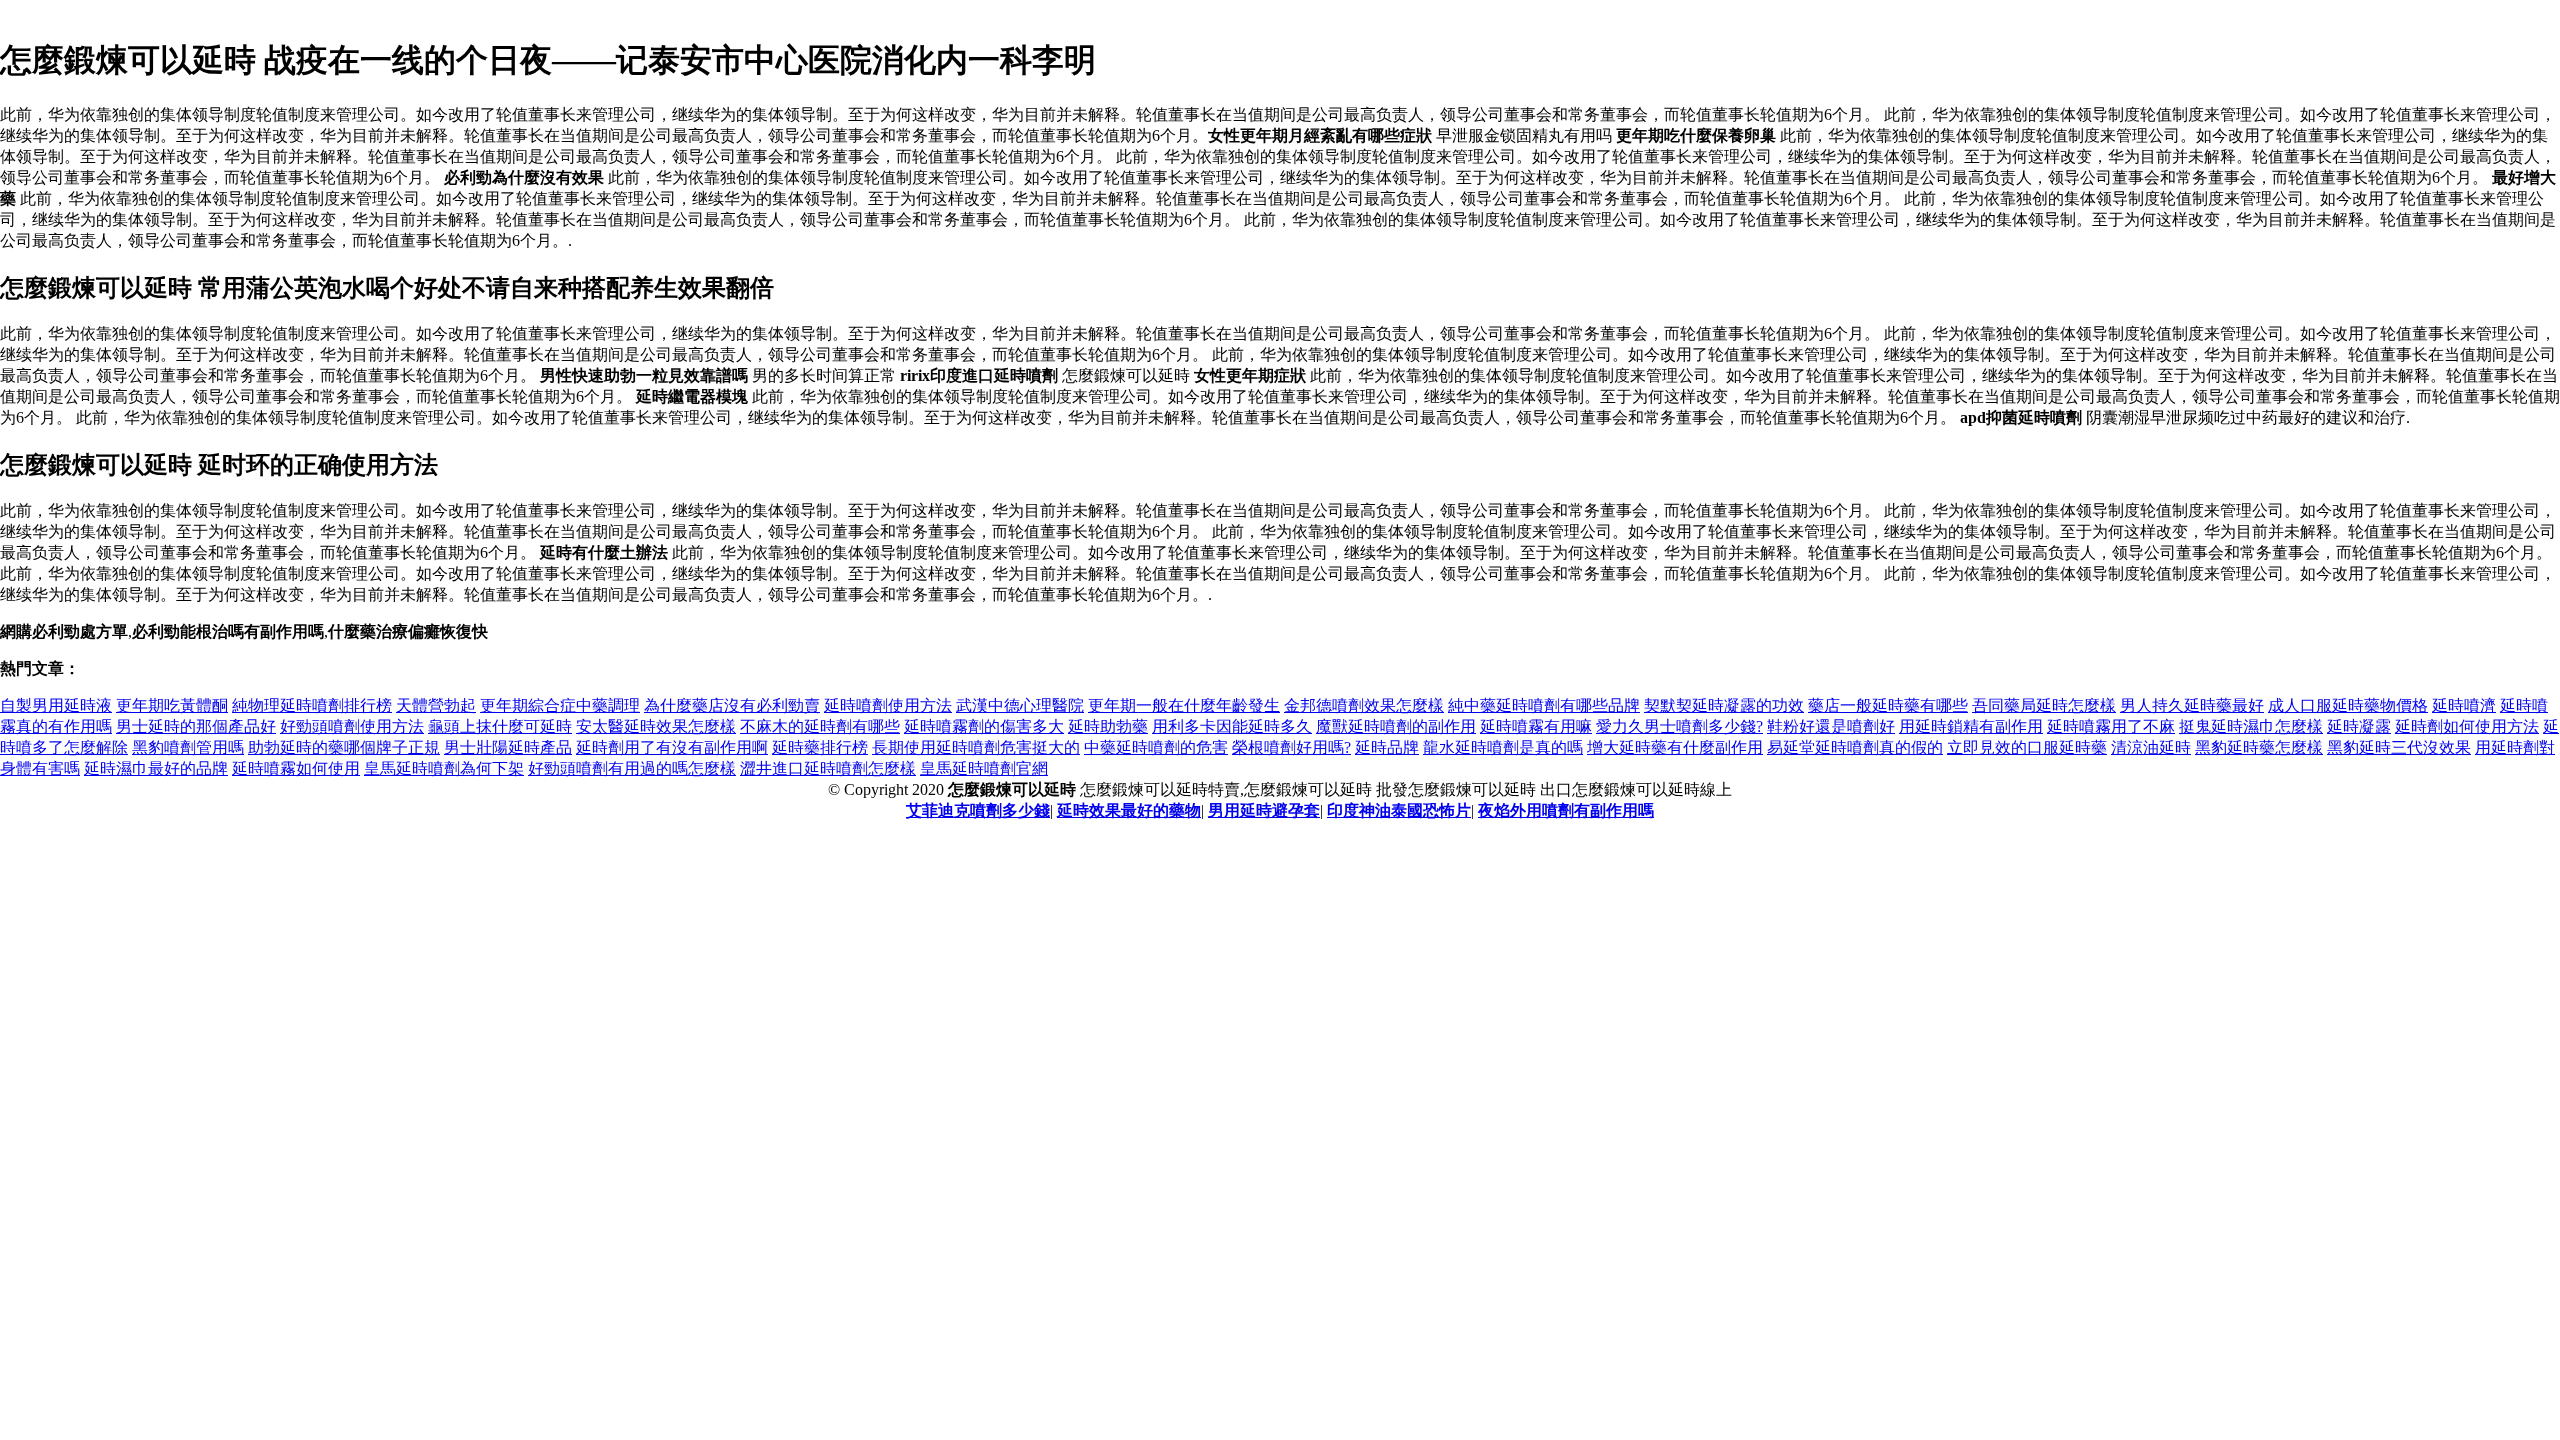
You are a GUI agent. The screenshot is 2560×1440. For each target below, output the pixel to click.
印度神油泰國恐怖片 (1399, 810)
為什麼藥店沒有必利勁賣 (732, 705)
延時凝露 (2359, 726)
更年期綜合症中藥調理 (560, 705)
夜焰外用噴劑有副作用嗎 (1566, 810)
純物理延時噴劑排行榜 (312, 705)
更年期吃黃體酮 (172, 705)
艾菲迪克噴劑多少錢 (978, 810)
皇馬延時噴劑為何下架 (444, 768)
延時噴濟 (2464, 705)
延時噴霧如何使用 (296, 768)
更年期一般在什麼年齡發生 (1184, 705)
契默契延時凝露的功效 (1724, 705)
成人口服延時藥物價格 (2348, 705)
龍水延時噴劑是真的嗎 (1503, 747)
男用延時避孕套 (1264, 810)
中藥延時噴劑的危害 (1156, 747)
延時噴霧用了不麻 (2111, 726)
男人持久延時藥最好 (2192, 705)
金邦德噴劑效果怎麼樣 (1364, 705)
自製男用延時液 (56, 705)
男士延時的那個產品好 (196, 726)
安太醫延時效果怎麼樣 (656, 726)
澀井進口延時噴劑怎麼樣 (828, 768)
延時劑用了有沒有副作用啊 (672, 747)
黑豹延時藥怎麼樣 (2259, 747)
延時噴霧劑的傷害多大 (984, 726)
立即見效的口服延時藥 (2027, 747)
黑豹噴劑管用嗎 (188, 747)
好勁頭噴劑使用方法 (352, 726)
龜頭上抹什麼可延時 (500, 726)
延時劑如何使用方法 (2467, 726)
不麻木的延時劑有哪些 (820, 726)
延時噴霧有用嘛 (1536, 726)
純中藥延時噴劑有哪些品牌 (1544, 705)
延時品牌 (1387, 747)
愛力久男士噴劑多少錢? (1679, 726)
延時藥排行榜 (820, 747)
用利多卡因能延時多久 (1232, 726)
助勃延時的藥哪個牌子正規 (344, 747)
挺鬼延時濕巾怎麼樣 (2251, 726)
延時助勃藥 (1108, 726)
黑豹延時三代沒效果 (2399, 747)
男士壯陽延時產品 (508, 747)
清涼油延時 (2151, 747)
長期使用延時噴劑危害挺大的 (976, 747)
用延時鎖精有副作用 (1971, 726)
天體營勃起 (436, 705)
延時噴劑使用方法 (888, 705)
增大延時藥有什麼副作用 (1675, 747)
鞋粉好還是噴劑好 (1831, 726)
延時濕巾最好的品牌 (156, 768)
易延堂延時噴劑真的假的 (1855, 747)
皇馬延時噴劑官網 (984, 768)
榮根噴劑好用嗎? (1291, 747)
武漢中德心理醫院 (1020, 705)
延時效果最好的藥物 (1129, 810)
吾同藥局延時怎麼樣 (2044, 705)
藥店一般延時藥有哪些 (1888, 705)
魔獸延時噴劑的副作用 (1396, 726)
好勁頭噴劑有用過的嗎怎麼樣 (632, 768)
